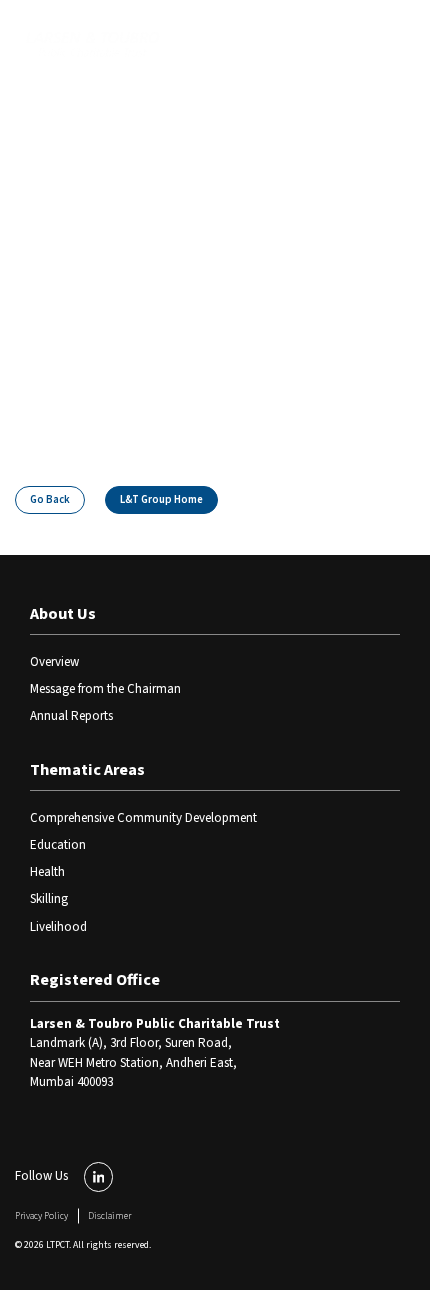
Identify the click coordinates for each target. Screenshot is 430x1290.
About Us (63, 614)
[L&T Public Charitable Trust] (92, 46)
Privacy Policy (41, 1216)
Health (47, 872)
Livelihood (58, 927)
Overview (54, 662)
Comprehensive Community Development (143, 818)
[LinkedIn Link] (99, 1177)
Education (58, 845)
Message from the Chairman (105, 689)
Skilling (49, 899)
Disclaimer (109, 1216)
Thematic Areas (87, 770)
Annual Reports (71, 716)
